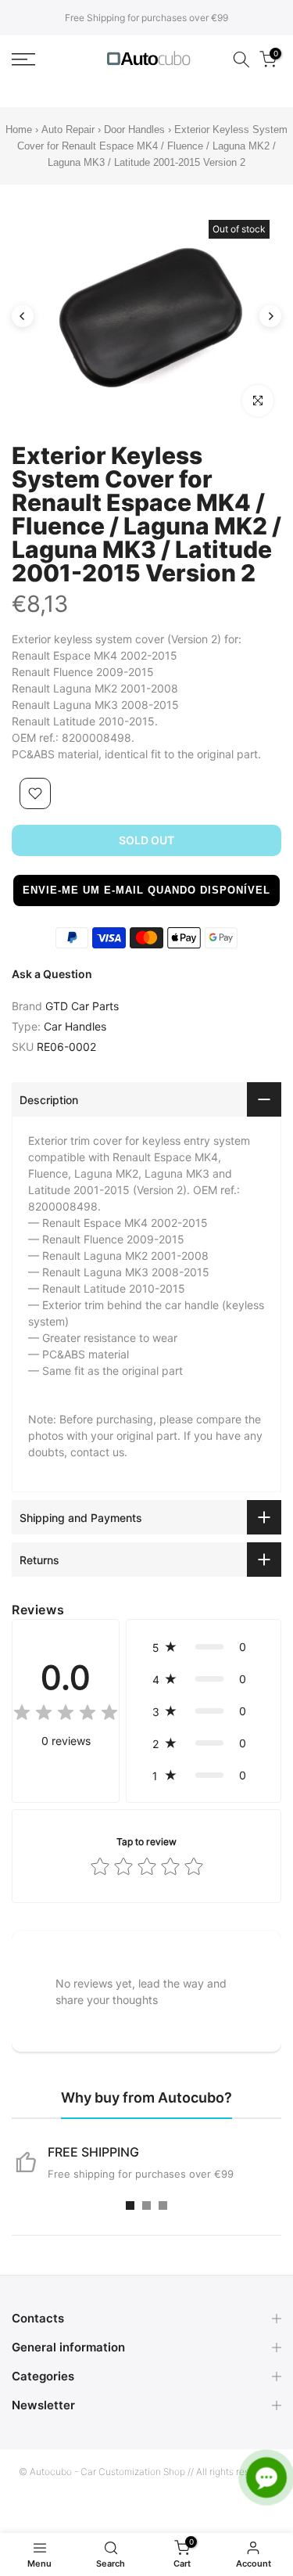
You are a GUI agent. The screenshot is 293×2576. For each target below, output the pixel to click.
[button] (146, 890)
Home (19, 130)
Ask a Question (52, 974)
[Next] (270, 316)
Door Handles (136, 130)
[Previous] (23, 316)
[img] (66, 1715)
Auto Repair (68, 130)
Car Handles (75, 1026)
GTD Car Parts (82, 1006)
